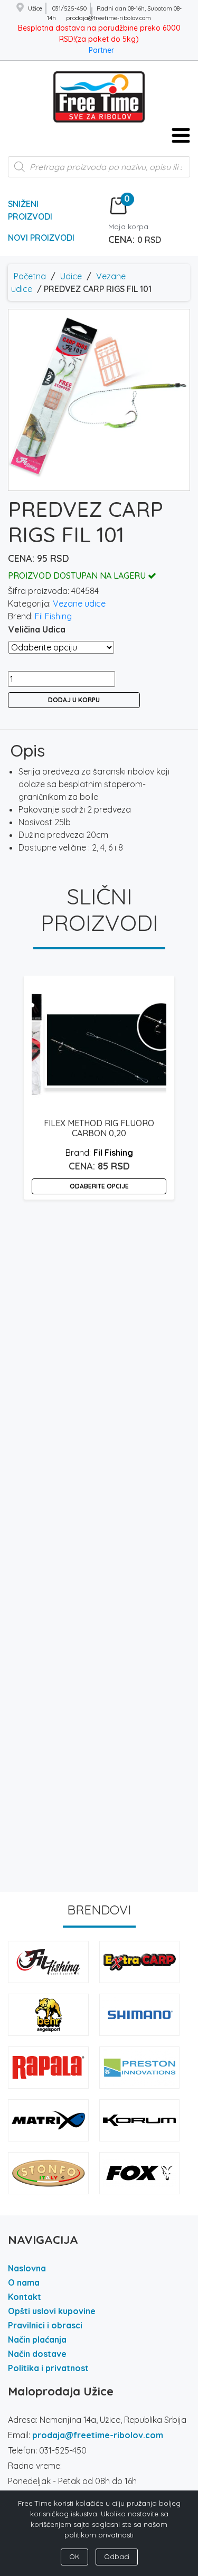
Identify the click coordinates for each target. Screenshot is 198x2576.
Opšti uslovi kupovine (52, 2311)
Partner (101, 50)
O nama (24, 2282)
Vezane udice (79, 603)
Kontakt (25, 2297)
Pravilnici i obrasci (45, 2325)
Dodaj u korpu (74, 700)
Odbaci (117, 2556)
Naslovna (27, 2268)
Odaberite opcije (99, 1186)
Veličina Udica (37, 629)
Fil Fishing (53, 616)
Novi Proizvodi (41, 238)
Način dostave (37, 2354)
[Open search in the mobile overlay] (99, 172)
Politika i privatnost (48, 2368)
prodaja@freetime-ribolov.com (98, 2435)
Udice (71, 276)
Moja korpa (128, 227)
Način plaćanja (37, 2339)
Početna (30, 276)
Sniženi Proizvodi (30, 210)
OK (74, 2556)
